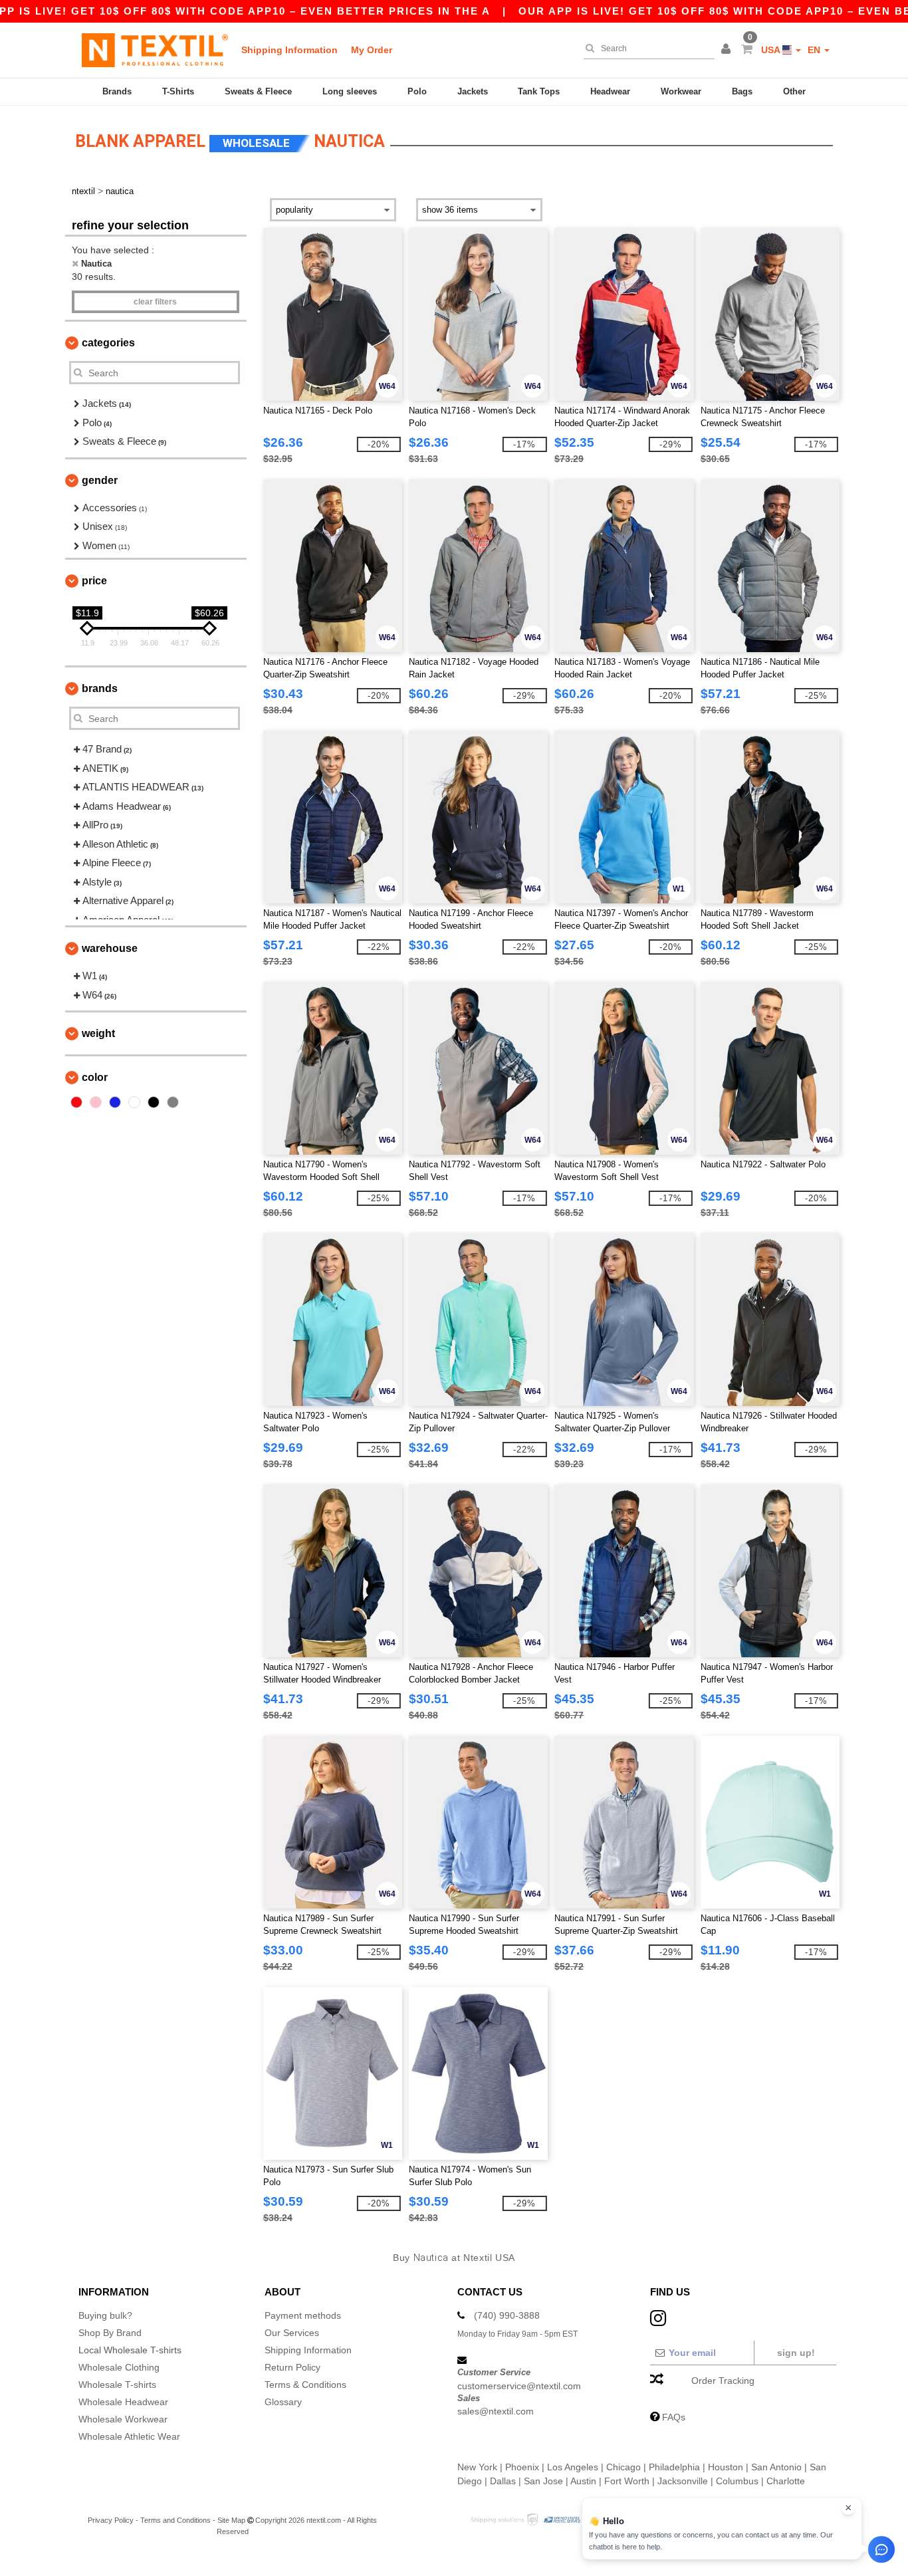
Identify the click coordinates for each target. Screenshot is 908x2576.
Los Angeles (573, 2467)
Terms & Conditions (305, 2385)
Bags (742, 91)
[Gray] (173, 1102)
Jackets (473, 91)
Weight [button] (98, 1033)
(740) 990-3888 (507, 2315)
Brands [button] (100, 688)
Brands (117, 91)
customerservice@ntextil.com (519, 2386)
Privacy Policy (111, 2520)
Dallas (503, 2481)
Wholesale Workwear (123, 2419)
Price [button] (94, 581)
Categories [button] (108, 343)
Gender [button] (100, 480)
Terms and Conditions (175, 2520)
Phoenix (522, 2467)
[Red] (76, 1102)
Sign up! (796, 2353)
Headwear (610, 91)
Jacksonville (683, 2481)
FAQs (674, 2417)
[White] (134, 1102)
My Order (372, 50)
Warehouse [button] (110, 948)
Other (794, 91)
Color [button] (95, 1077)
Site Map (231, 2520)
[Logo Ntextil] (155, 50)
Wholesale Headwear (123, 2402)
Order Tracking (723, 2381)
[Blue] (115, 1102)
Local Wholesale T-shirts (130, 2350)
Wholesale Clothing (119, 2367)
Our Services (292, 2333)
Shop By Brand (110, 2333)
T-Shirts (178, 91)
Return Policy (292, 2367)
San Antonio (776, 2467)
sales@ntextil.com (496, 2411)
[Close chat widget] (848, 2508)
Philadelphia (674, 2467)
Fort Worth (627, 2481)
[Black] (154, 1102)
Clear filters (155, 302)
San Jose (543, 2481)
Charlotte (786, 2481)
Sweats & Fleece (258, 91)
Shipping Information (289, 50)
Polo (417, 91)
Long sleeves (350, 91)
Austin (583, 2481)
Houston (726, 2467)
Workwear (681, 91)
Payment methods (303, 2315)
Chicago (624, 2467)
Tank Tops (539, 91)
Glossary (283, 2402)
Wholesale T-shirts (117, 2385)
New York (477, 2467)
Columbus (737, 2481)
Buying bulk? (105, 2315)
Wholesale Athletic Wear (129, 2436)
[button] (728, 50)
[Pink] (96, 1102)
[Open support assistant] (881, 2549)
